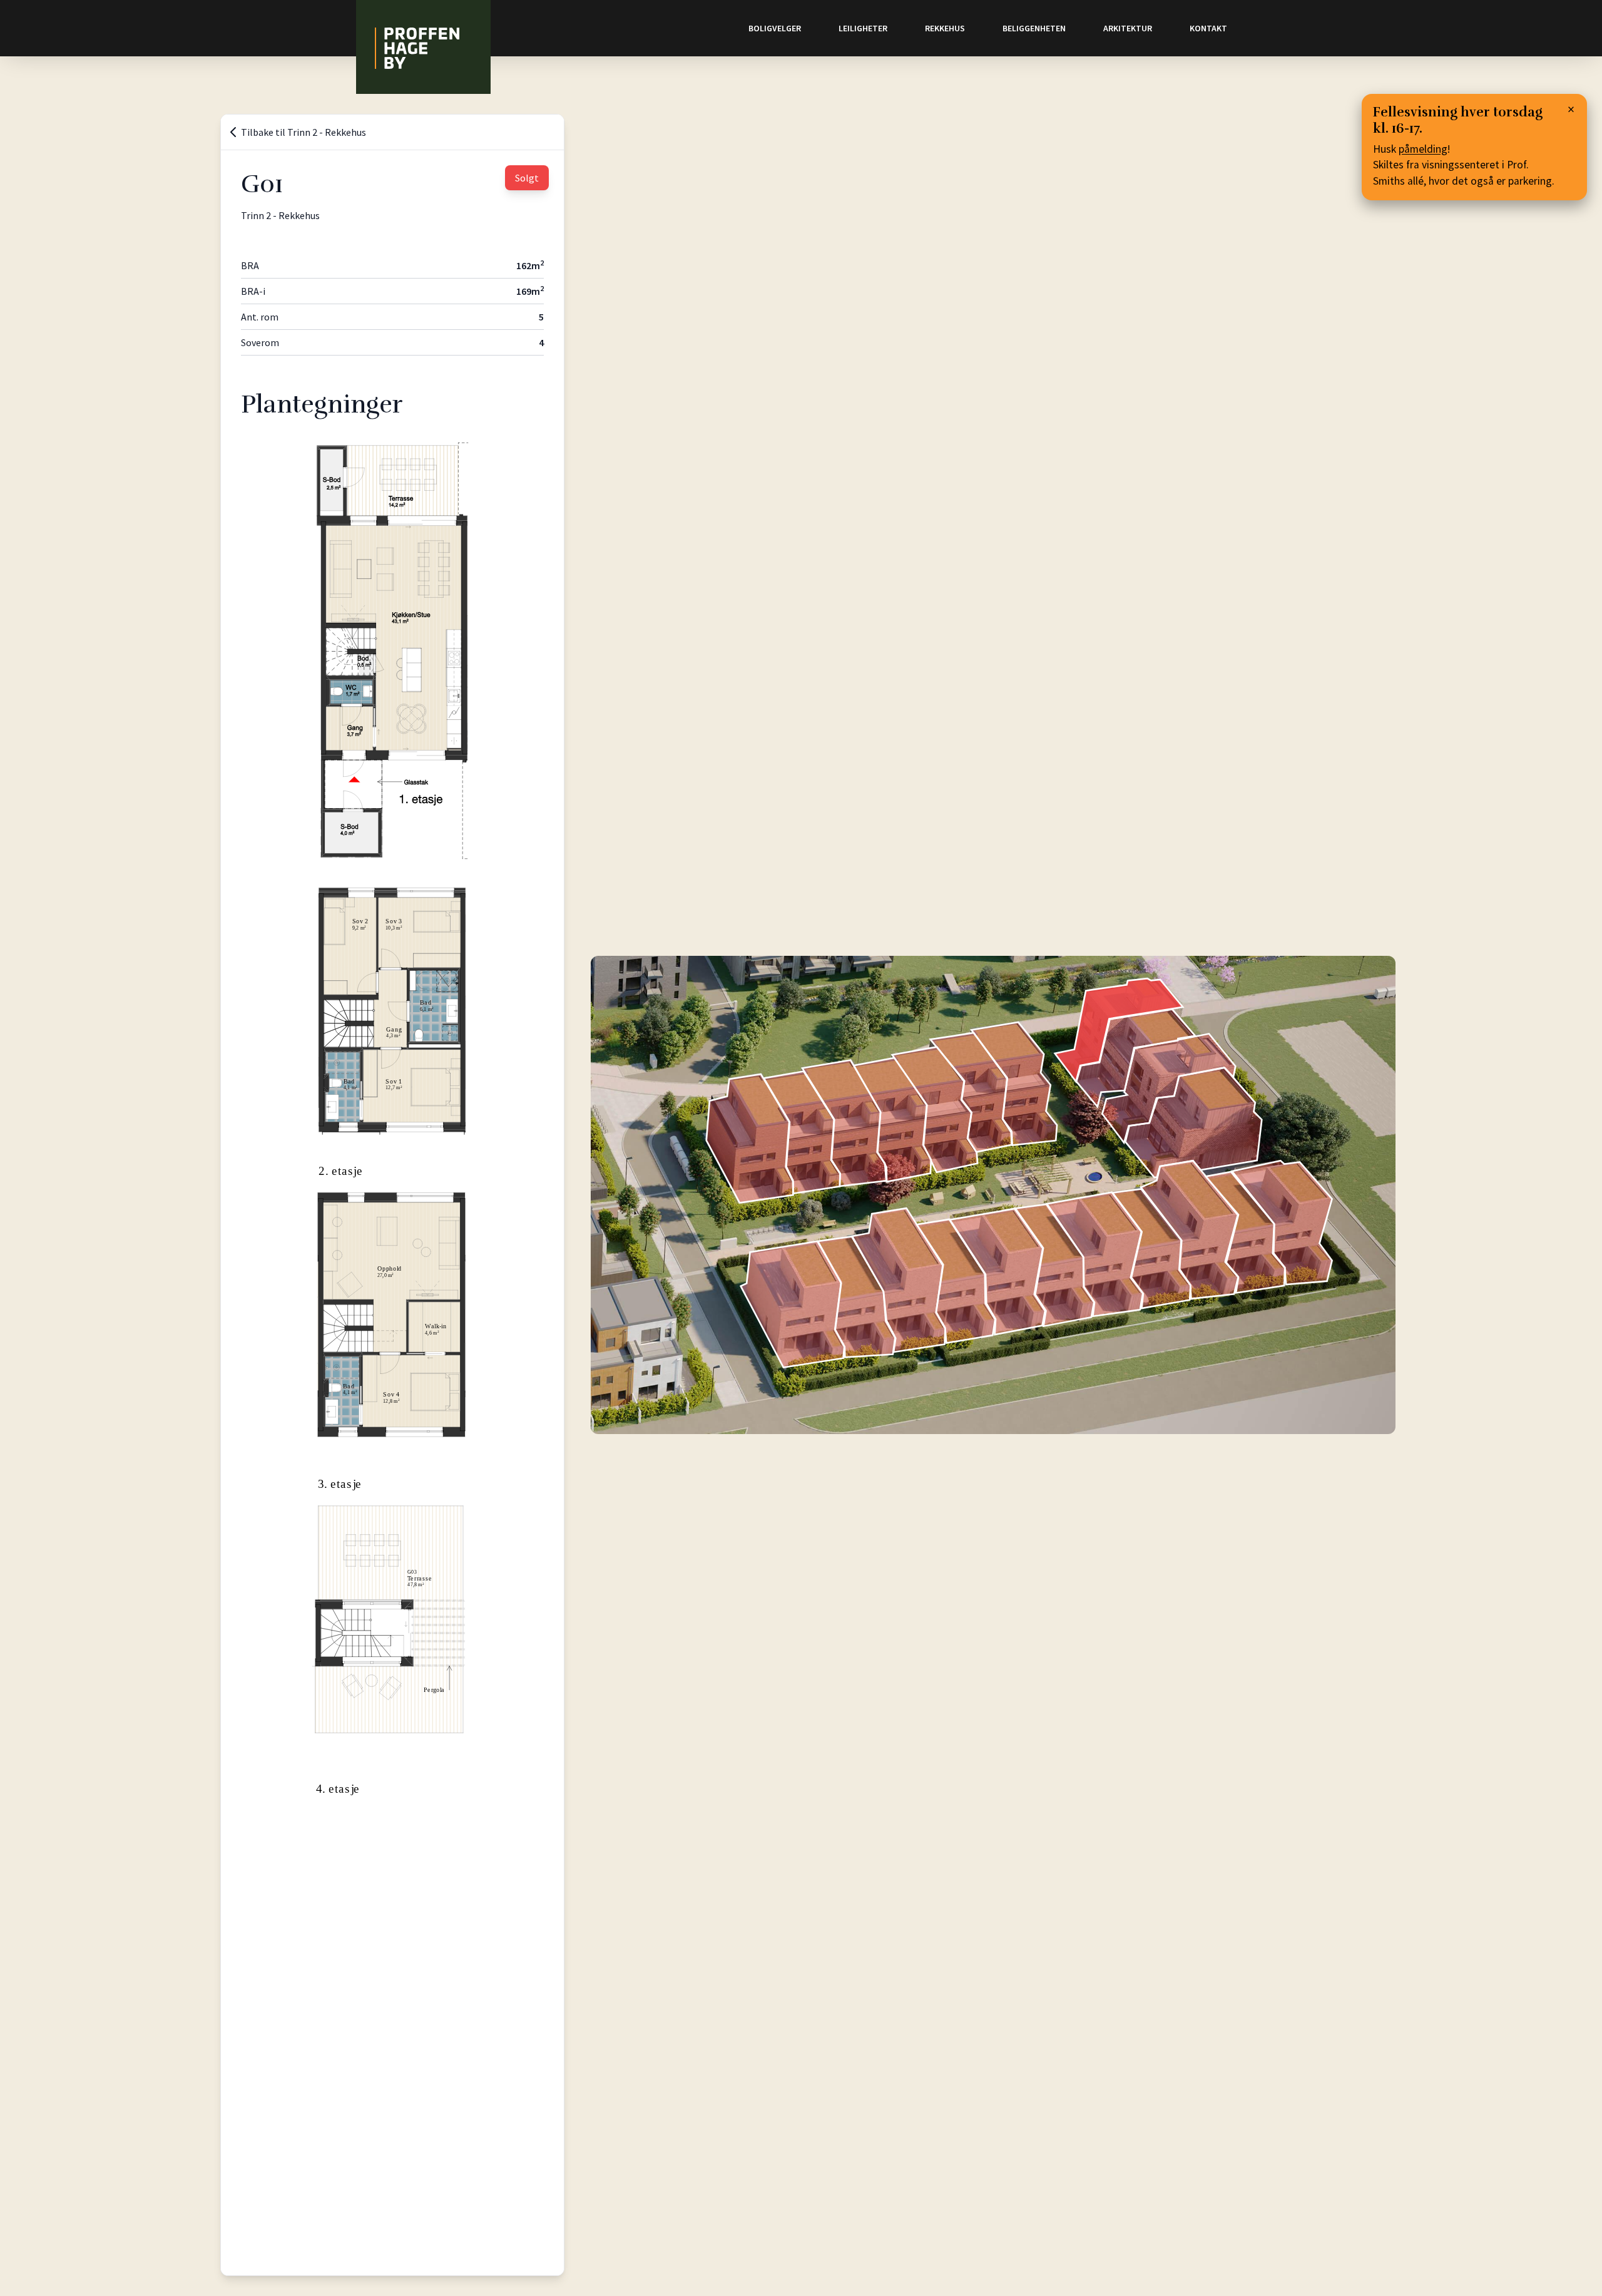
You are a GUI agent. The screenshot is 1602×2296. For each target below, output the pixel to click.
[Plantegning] (392, 658)
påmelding (1423, 149)
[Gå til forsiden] (423, 47)
